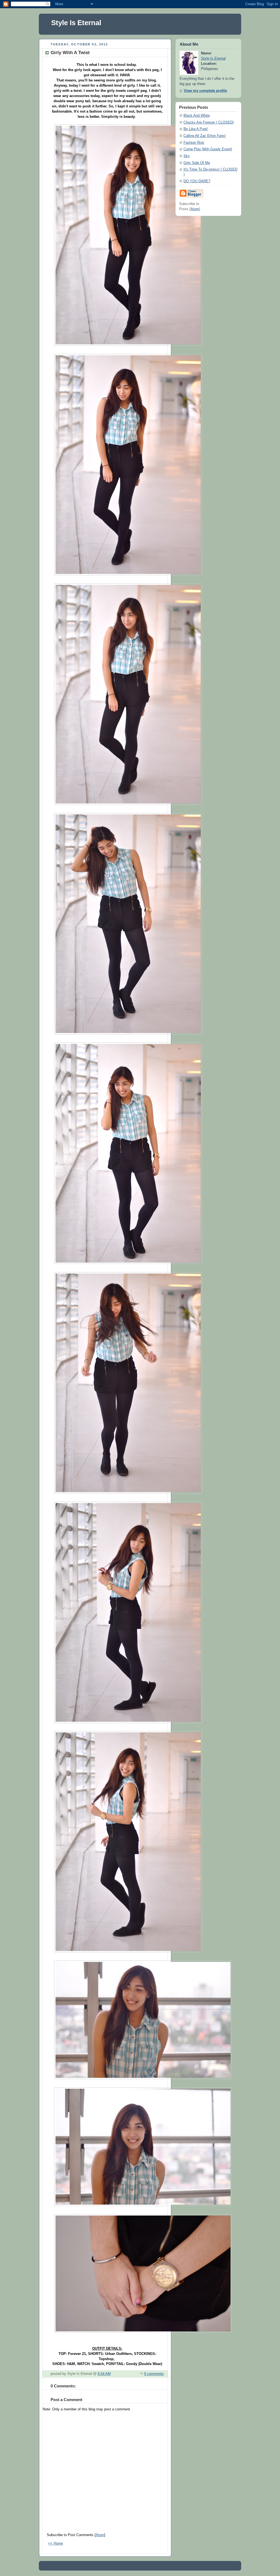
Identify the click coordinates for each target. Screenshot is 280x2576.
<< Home (56, 2543)
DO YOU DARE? (197, 181)
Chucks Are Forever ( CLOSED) (209, 122)
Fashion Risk (194, 143)
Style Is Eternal (76, 23)
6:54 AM (104, 2374)
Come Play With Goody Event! (208, 149)
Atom (100, 2535)
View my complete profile (205, 91)
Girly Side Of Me (197, 163)
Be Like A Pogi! (196, 129)
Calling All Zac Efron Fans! (205, 136)
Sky (187, 156)
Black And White (197, 116)
